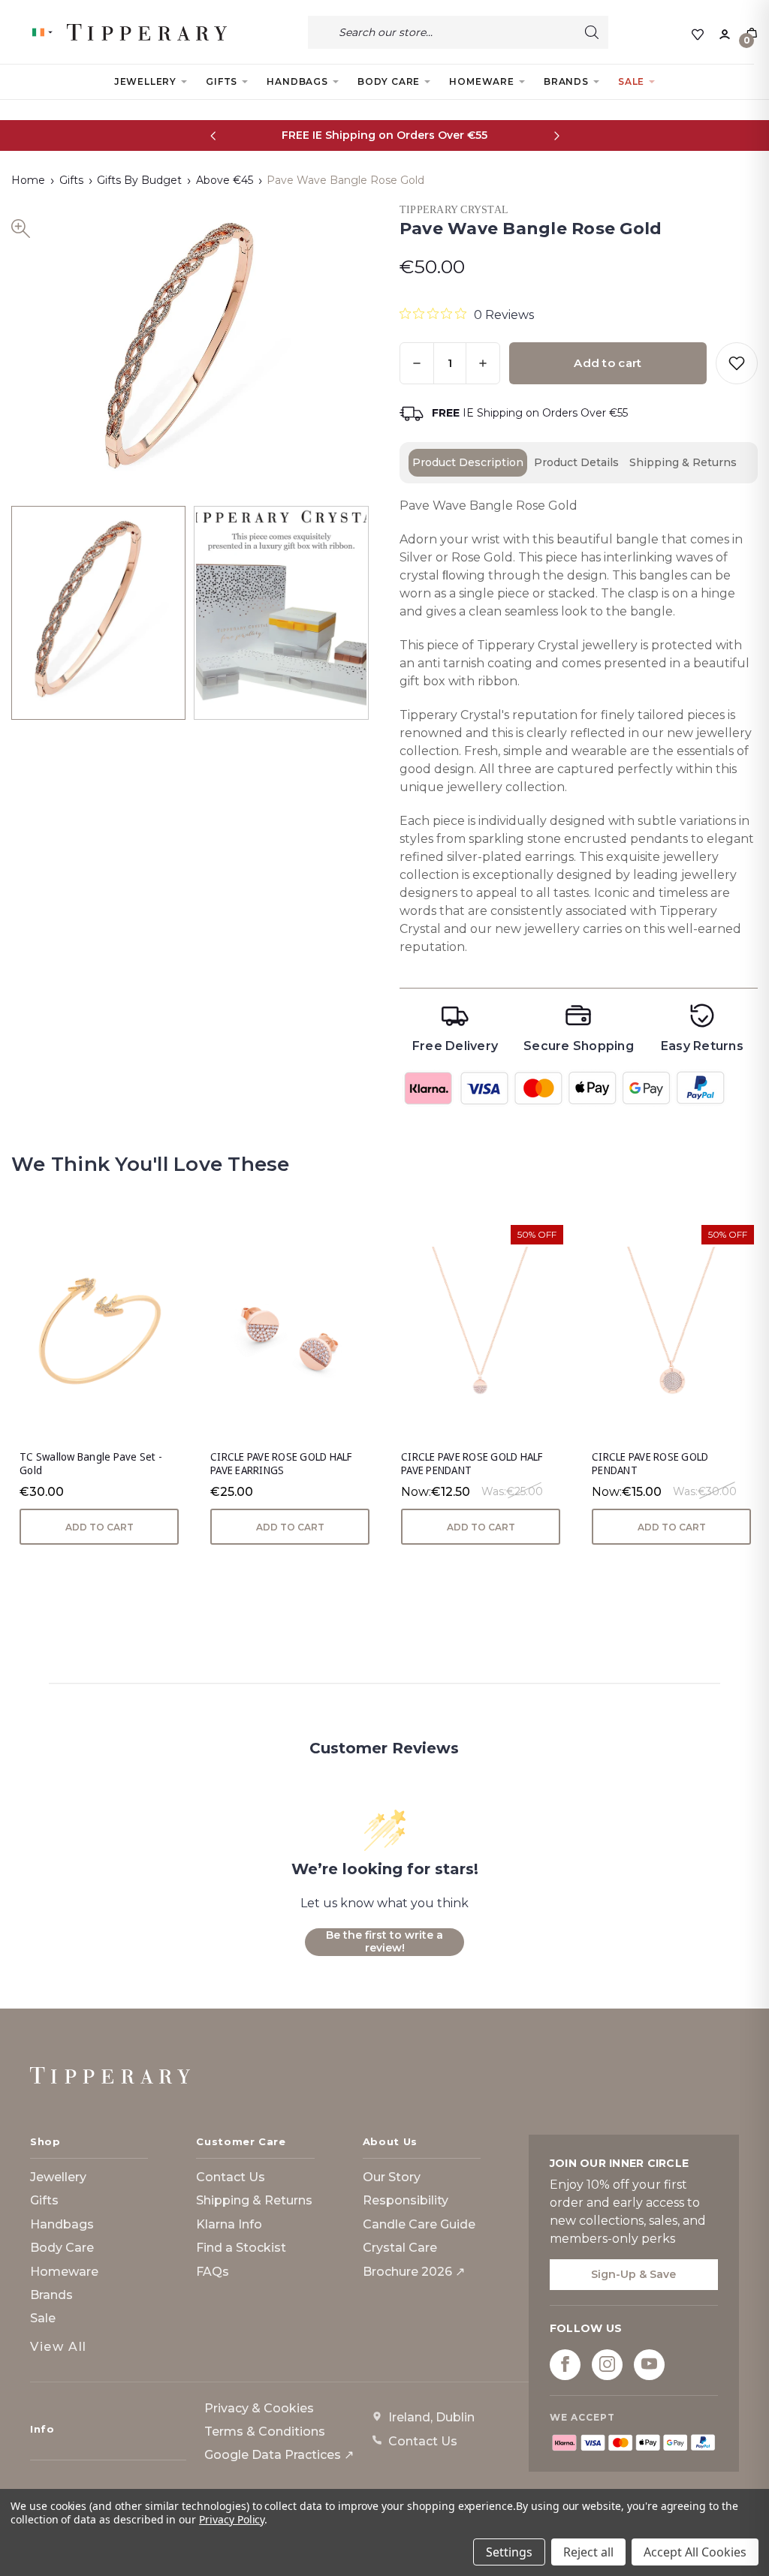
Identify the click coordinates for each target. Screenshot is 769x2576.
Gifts (222, 81)
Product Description (468, 462)
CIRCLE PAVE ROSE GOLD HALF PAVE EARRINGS (281, 1464)
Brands (566, 81)
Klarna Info (229, 2224)
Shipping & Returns (683, 462)
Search (592, 32)
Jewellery (145, 81)
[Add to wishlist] (737, 363)
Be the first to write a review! (384, 1942)
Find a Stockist (241, 2248)
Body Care (389, 81)
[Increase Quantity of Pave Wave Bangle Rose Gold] (483, 363)
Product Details (576, 462)
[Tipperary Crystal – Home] (110, 2075)
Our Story (392, 2177)
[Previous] (213, 135)
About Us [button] (390, 2141)
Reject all (588, 2552)
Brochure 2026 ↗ (414, 2272)
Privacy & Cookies (259, 2408)
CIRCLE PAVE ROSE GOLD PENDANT (650, 1464)
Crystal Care (400, 2248)
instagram (607, 2364)
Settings (509, 2552)
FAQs (213, 2272)
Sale (631, 81)
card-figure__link (99, 1331)
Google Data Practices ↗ (279, 2455)
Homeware (481, 81)
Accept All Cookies (695, 2552)
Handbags (297, 81)
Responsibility (406, 2200)
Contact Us (231, 2177)
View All (59, 2347)
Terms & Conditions (265, 2432)
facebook (565, 2364)
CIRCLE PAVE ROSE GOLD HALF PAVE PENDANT (472, 1464)
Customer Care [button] (241, 2141)
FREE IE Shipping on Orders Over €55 (384, 135)
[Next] (556, 135)
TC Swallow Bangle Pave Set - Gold (91, 1464)
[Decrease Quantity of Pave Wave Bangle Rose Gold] (417, 363)
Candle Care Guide (419, 2224)
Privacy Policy (232, 2519)
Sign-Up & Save (633, 2274)
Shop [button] (45, 2141)
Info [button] (42, 2429)
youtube (649, 2364)
